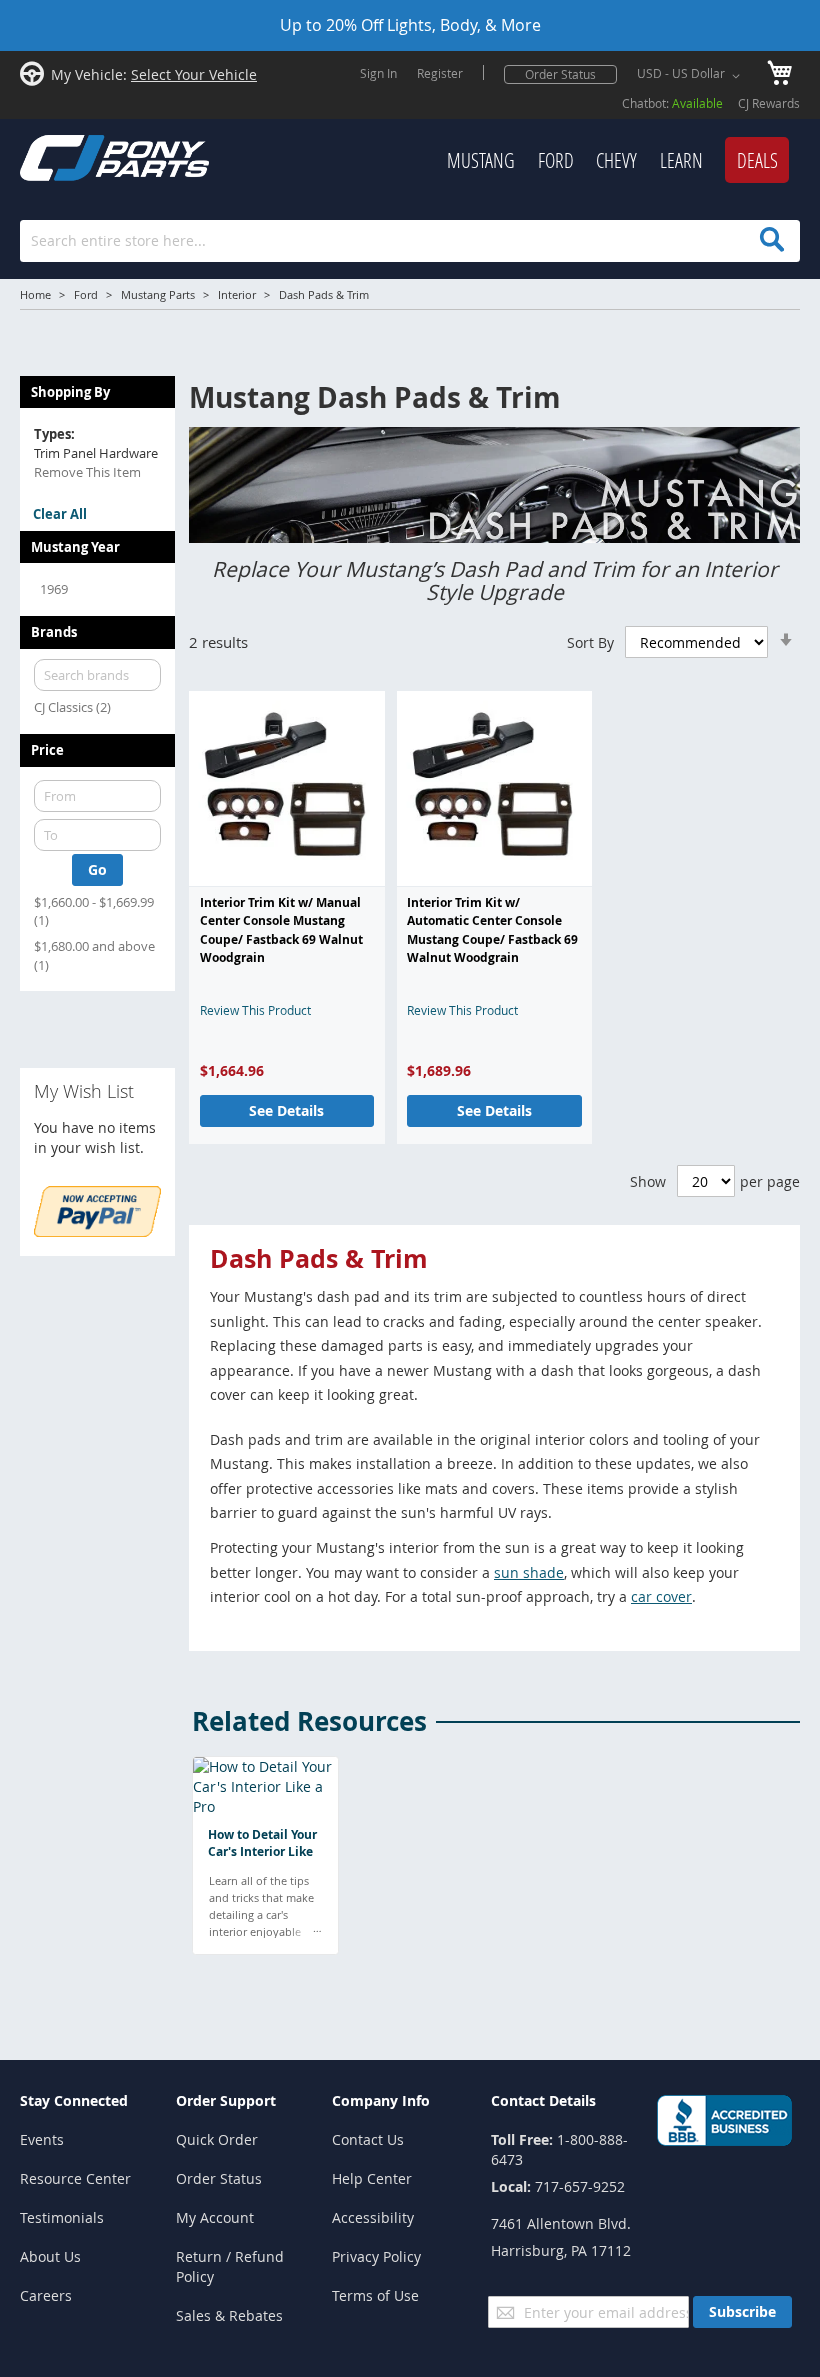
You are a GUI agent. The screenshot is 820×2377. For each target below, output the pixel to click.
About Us (50, 2256)
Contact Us (368, 2139)
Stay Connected (74, 2100)
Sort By (590, 642)
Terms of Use (375, 2295)
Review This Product (255, 1010)
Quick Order (217, 2139)
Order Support (226, 2100)
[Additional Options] (97, 1231)
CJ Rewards (769, 103)
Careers (46, 2295)
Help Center (372, 2178)
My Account (215, 2217)
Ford (86, 294)
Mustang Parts (158, 294)
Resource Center (75, 2178)
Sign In (378, 73)
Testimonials (62, 2217)
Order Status (560, 74)
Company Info (381, 2100)
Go (97, 869)
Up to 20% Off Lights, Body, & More (410, 25)
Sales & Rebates (229, 2315)
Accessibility (373, 2217)
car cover (661, 1596)
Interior (237, 294)
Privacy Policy (376, 2256)
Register (440, 73)
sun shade (529, 1572)
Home (35, 294)
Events (42, 2139)
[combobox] (410, 241)
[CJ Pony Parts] (70, 155)
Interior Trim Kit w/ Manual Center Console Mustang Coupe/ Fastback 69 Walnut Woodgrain (281, 930)
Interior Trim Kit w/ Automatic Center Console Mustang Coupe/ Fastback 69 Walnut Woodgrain (492, 930)
